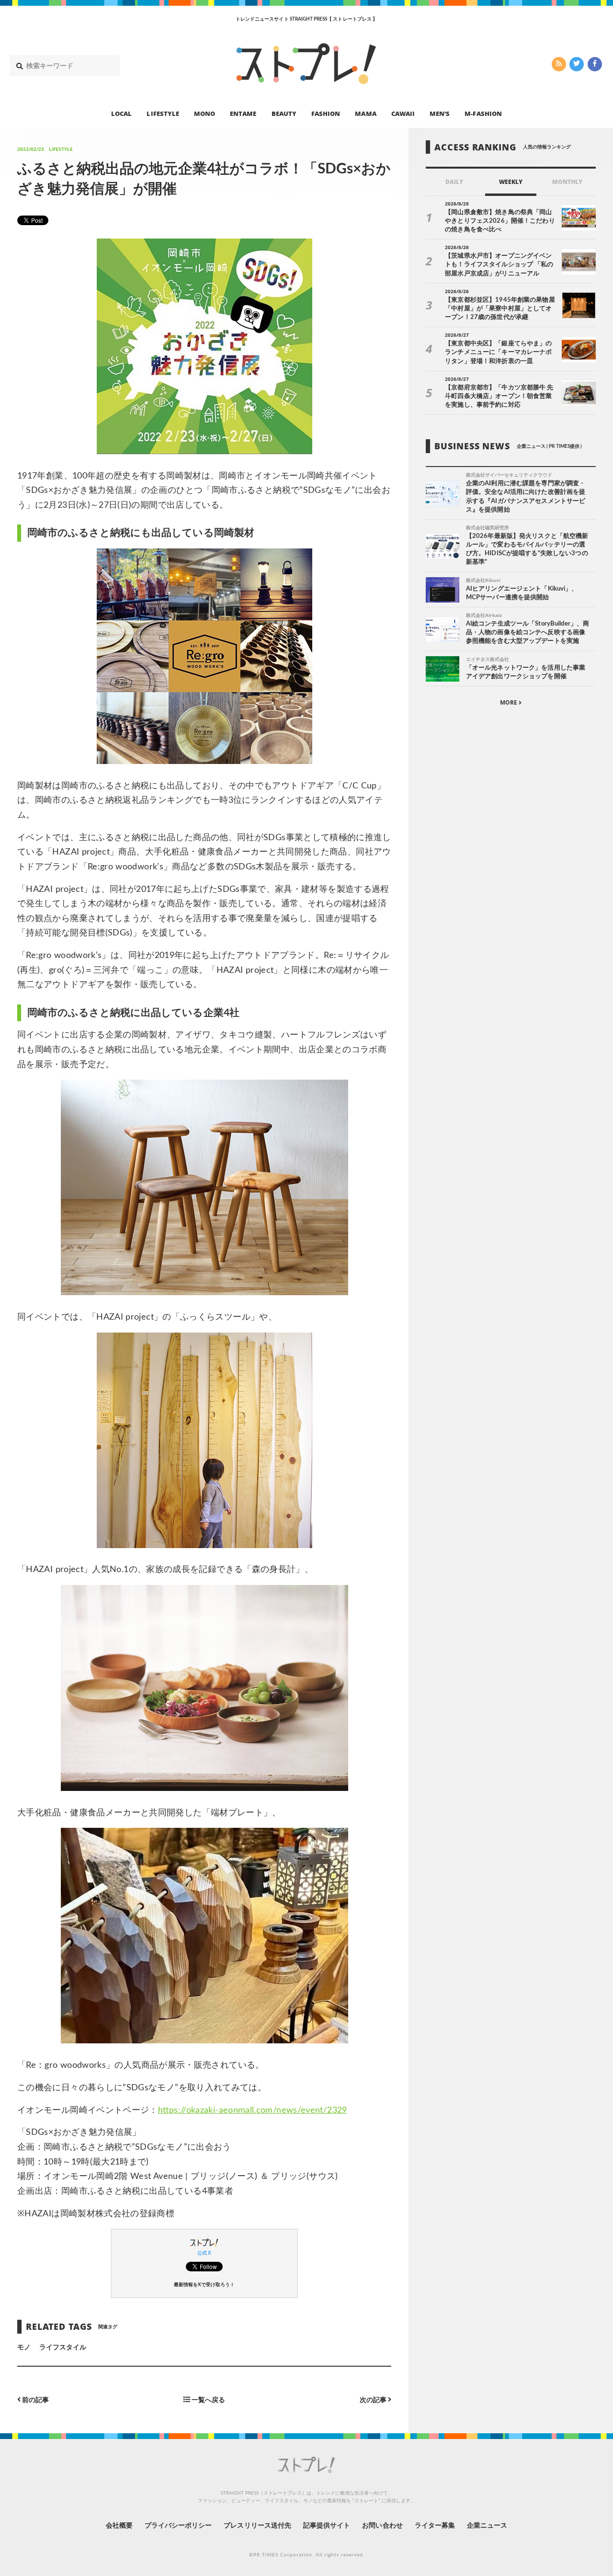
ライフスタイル (63, 2348)
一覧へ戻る (208, 2400)
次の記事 (374, 2400)
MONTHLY (567, 182)
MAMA (365, 113)
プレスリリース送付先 (257, 2526)
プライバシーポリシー (178, 2526)
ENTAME (243, 113)
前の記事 (35, 2400)
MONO (204, 113)
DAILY (454, 182)
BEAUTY (284, 113)
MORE (509, 702)
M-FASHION (483, 113)
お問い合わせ (382, 2526)
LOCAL (121, 113)
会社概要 (119, 2526)
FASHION (326, 113)
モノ (24, 2348)
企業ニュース (487, 2526)
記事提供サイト (327, 2526)
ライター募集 (435, 2526)
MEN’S (440, 113)
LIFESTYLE (163, 113)
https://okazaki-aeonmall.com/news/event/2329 (253, 2110)
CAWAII (403, 113)
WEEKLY (511, 182)
